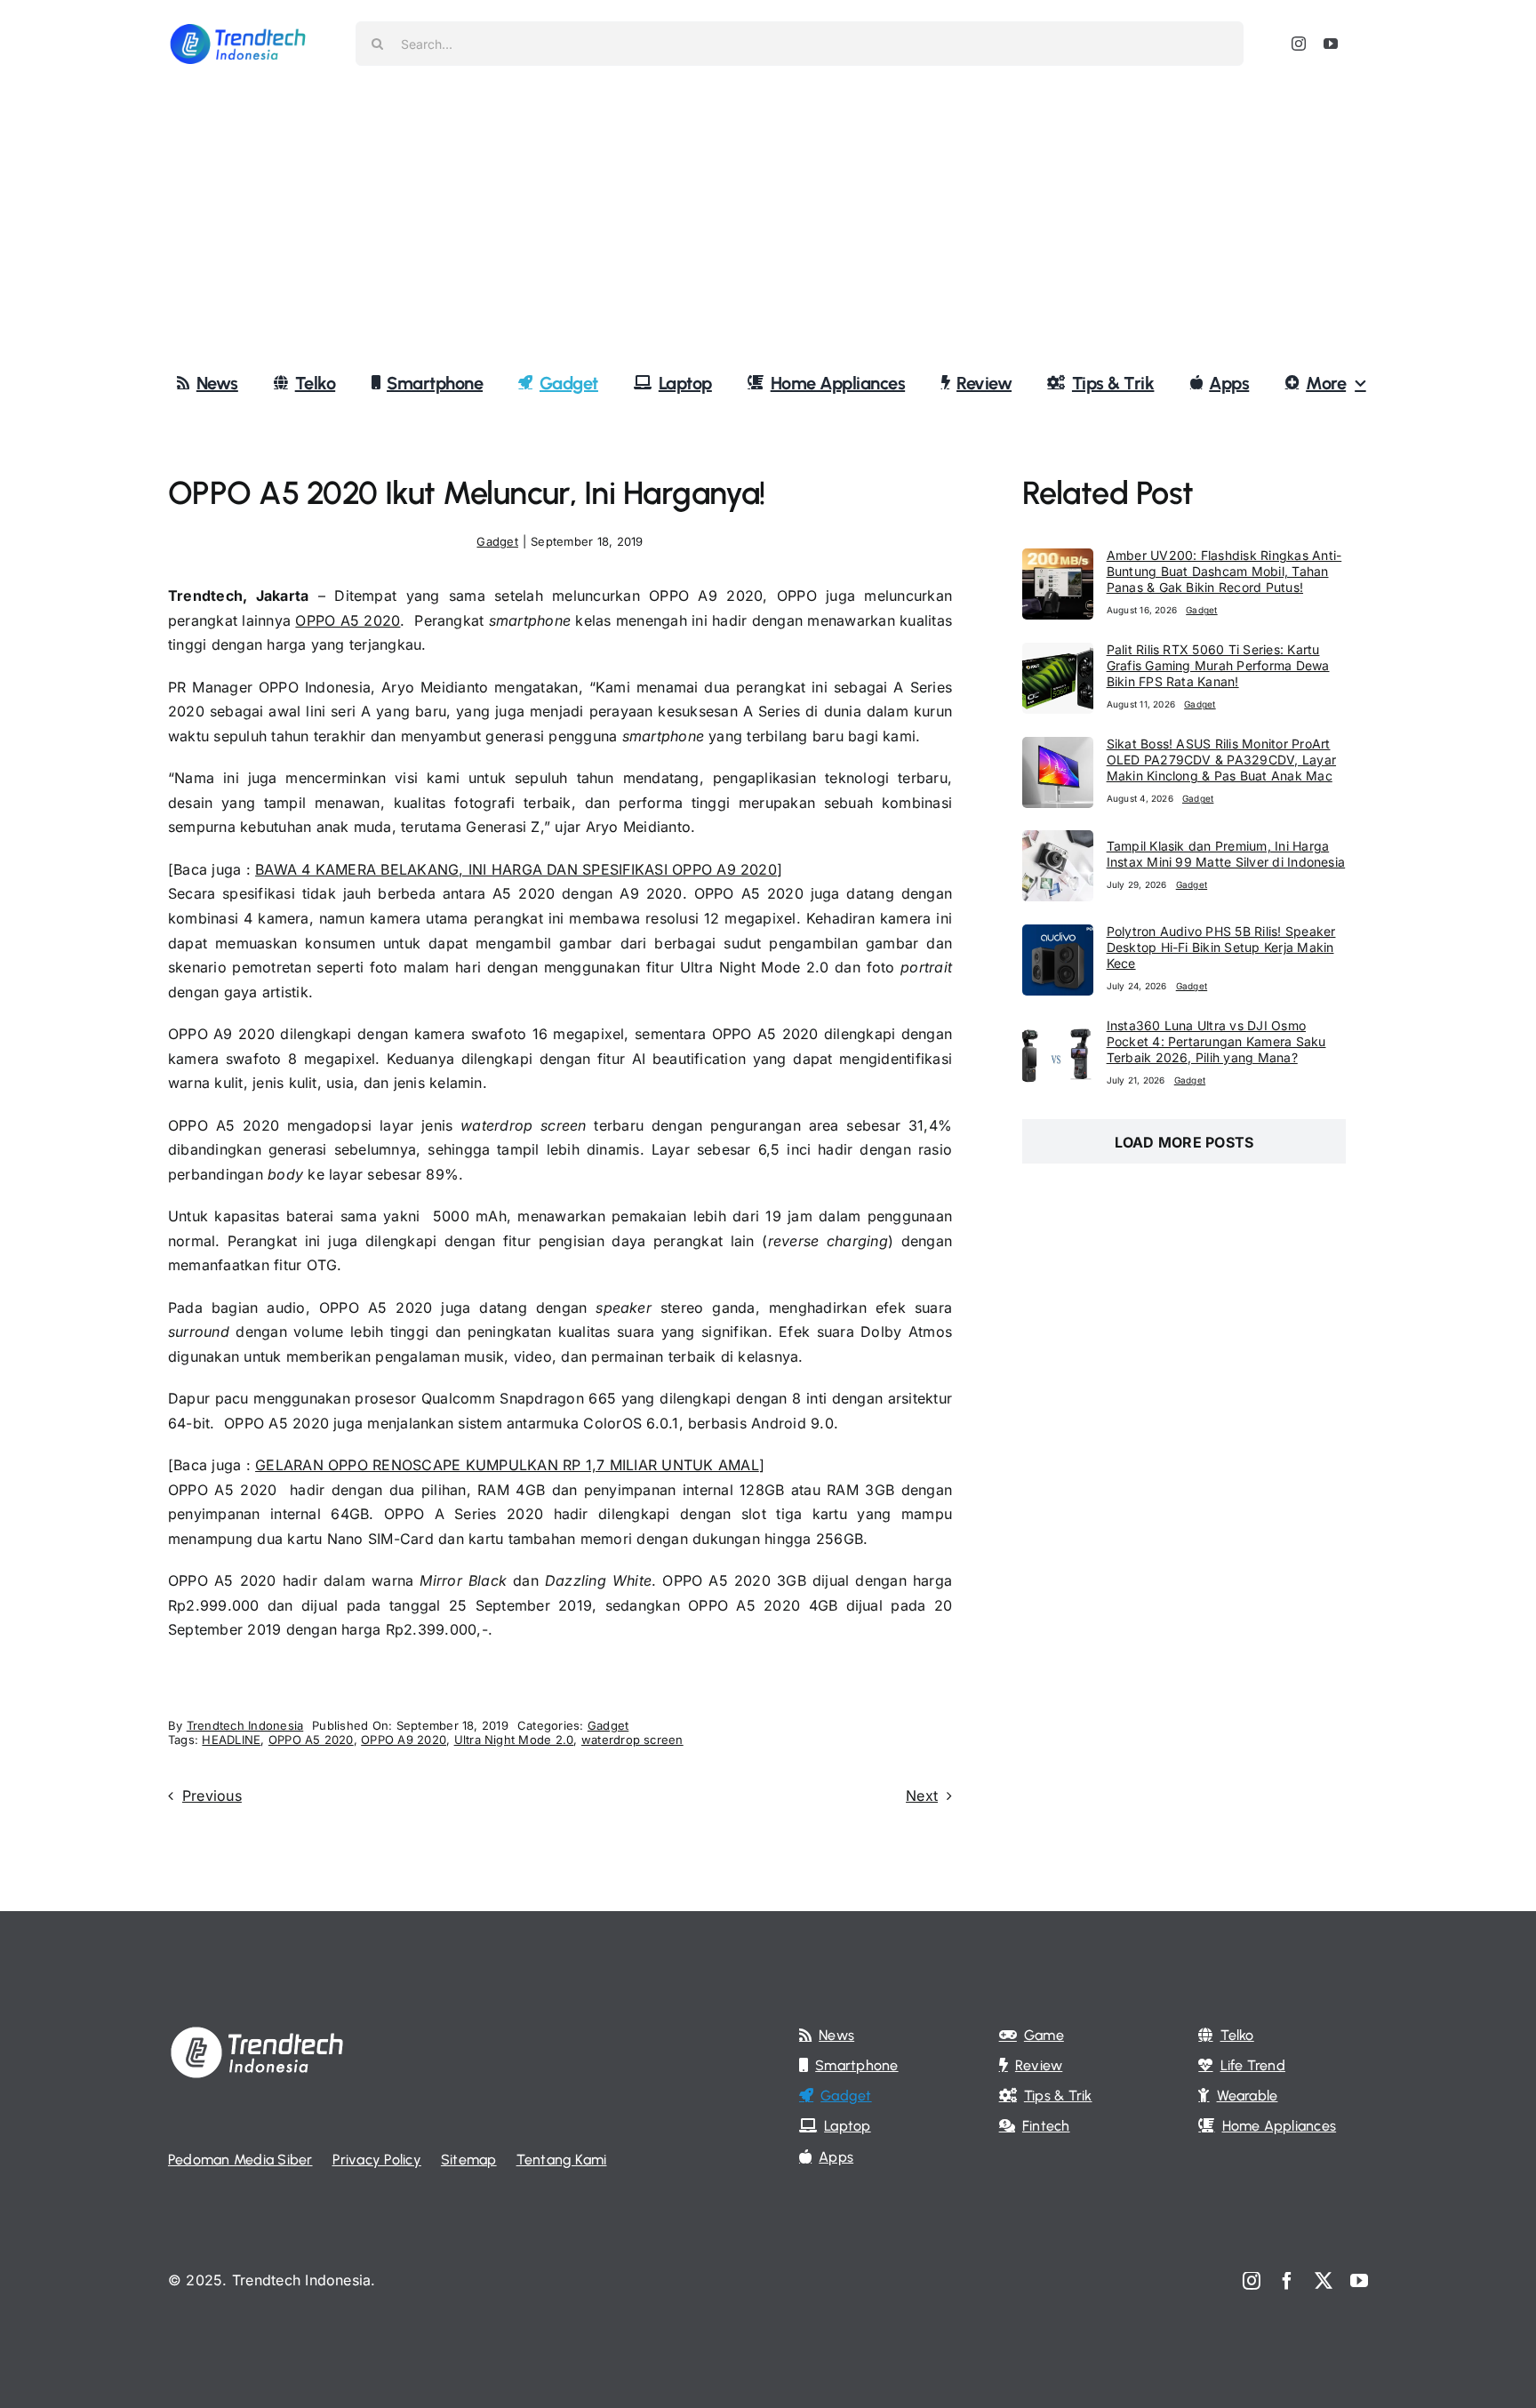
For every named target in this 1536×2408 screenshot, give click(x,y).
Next (922, 1796)
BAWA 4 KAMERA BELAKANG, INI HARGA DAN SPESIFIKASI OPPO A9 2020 (516, 869)
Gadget (497, 541)
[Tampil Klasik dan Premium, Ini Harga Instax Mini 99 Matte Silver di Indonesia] (1058, 842)
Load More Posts (1184, 1142)
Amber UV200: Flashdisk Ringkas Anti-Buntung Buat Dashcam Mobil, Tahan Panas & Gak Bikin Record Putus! (1224, 571)
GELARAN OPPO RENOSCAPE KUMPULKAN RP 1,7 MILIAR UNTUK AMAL (507, 1465)
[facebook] (1287, 2281)
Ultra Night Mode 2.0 (514, 1740)
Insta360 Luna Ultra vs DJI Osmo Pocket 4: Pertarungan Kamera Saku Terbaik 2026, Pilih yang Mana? (1216, 1041)
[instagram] (1299, 44)
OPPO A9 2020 (404, 1740)
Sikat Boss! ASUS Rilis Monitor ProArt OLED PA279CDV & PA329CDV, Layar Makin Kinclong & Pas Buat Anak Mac (1221, 760)
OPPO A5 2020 (348, 620)
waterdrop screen (632, 1740)
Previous (212, 1796)
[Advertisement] (768, 221)
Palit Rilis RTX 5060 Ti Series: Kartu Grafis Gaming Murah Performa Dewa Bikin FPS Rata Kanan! (1218, 665)
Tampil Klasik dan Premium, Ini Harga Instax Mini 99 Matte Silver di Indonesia (1226, 854)
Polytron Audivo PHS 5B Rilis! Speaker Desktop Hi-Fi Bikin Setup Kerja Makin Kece (1221, 947)
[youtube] (1331, 44)
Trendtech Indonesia (245, 1725)
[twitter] (1324, 2281)
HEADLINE (231, 1740)
